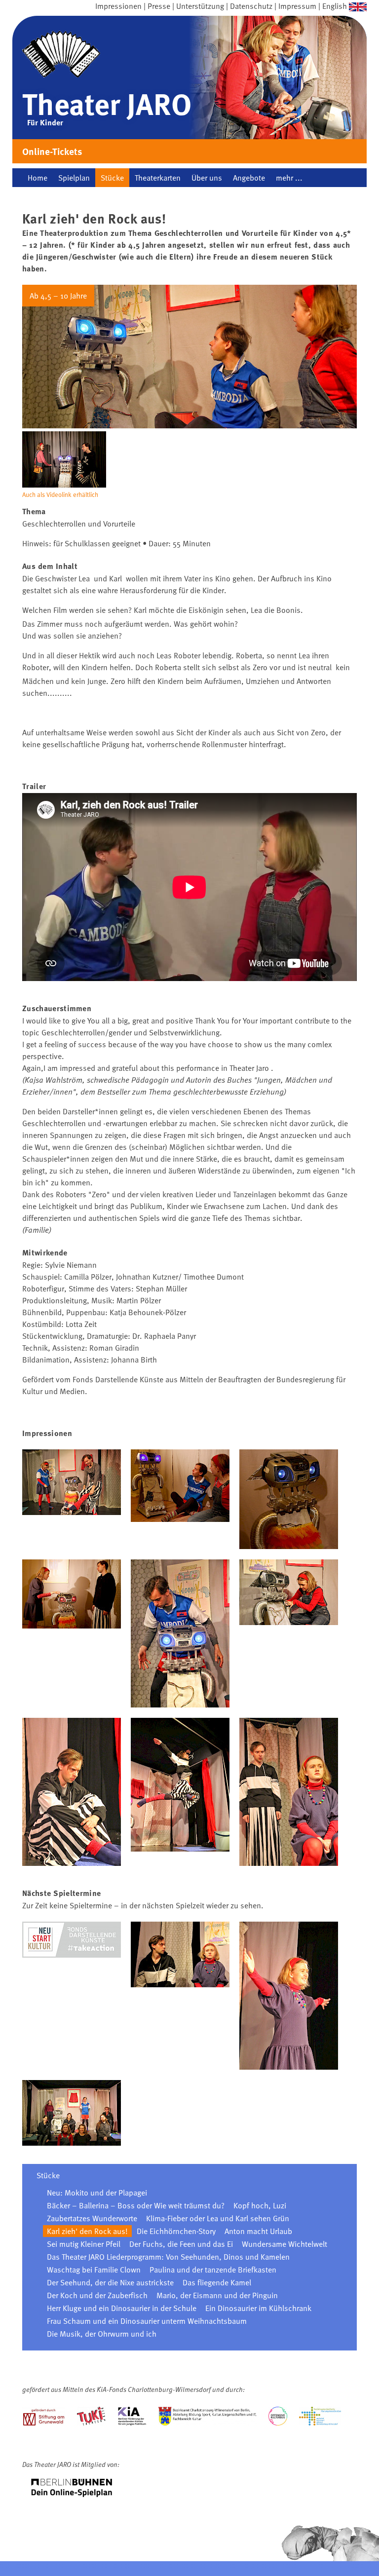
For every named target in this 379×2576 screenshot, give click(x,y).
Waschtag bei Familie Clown (94, 2270)
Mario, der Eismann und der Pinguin (217, 2295)
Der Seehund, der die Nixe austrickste (110, 2282)
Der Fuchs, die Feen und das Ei (181, 2244)
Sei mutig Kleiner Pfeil (84, 2244)
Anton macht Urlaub (258, 2231)
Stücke (112, 178)
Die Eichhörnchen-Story (176, 2231)
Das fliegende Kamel (217, 2282)
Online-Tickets (52, 151)
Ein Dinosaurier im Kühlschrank (258, 2308)
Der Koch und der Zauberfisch (97, 2295)
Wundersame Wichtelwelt (284, 2244)
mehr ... (289, 178)
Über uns (207, 178)
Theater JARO (107, 103)
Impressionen (118, 6)
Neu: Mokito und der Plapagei (97, 2193)
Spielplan (74, 178)
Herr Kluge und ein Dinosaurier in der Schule (122, 2308)
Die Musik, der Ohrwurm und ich (102, 2334)
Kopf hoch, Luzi (260, 2205)
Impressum (297, 6)
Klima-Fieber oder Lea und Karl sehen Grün (218, 2218)
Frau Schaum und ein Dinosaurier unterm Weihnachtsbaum (147, 2321)
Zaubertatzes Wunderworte (92, 2218)
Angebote (249, 178)
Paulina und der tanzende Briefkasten (213, 2270)
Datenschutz (251, 6)
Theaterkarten (158, 178)
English (335, 6)
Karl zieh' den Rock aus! (87, 2231)
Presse (159, 6)
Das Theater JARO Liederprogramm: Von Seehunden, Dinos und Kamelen (168, 2257)
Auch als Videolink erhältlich (60, 494)
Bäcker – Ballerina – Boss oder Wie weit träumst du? (136, 2205)
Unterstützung (200, 6)
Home (38, 178)
